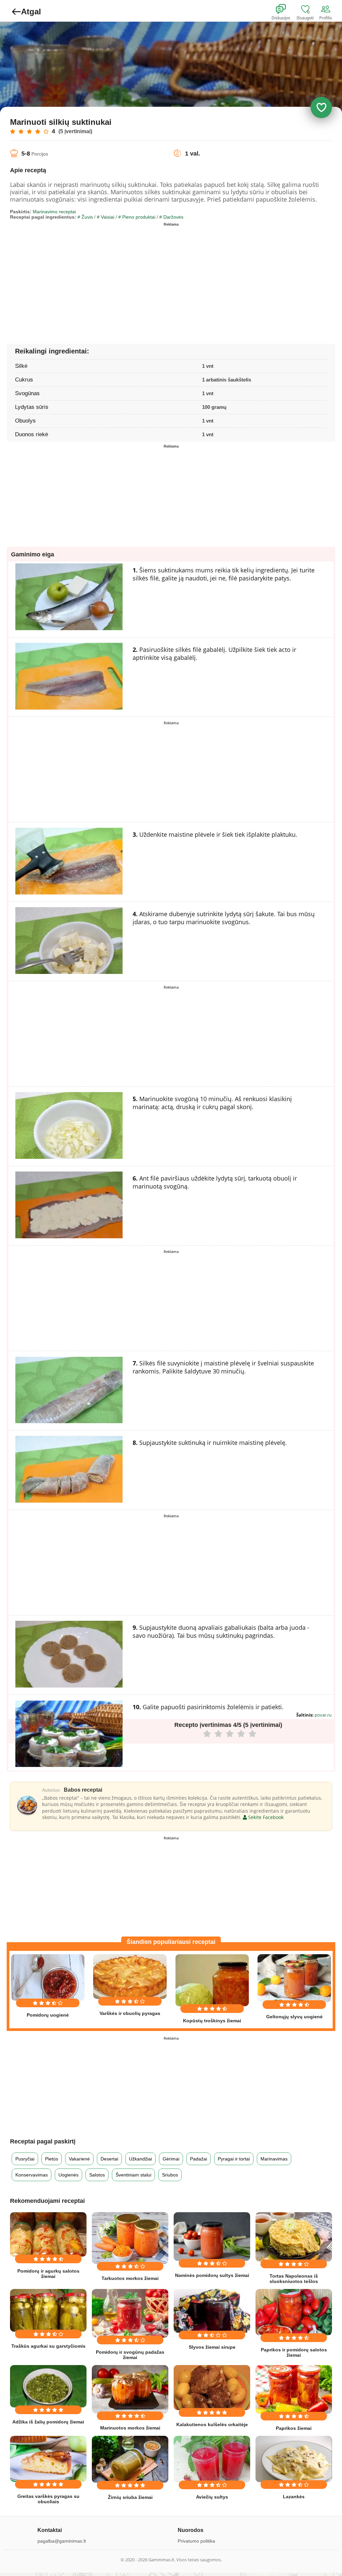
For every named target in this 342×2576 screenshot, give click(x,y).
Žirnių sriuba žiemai (130, 2497)
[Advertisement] (91, 276)
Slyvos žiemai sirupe (212, 2347)
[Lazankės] (294, 2459)
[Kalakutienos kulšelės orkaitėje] (212, 2388)
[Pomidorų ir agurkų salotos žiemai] (48, 2235)
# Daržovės (171, 217)
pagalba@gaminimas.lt (62, 2541)
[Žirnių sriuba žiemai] (130, 2459)
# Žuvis (85, 217)
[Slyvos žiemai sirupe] (212, 2311)
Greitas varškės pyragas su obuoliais (48, 2499)
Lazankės (294, 2497)
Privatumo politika (196, 2541)
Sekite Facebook (265, 1817)
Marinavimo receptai (54, 212)
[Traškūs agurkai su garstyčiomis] (48, 2310)
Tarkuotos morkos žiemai (130, 2278)
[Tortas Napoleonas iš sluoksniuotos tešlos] (294, 2237)
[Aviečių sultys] (212, 2459)
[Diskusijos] (285, 9)
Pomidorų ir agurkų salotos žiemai (48, 2274)
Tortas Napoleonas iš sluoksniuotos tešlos (294, 2279)
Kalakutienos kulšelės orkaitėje (212, 2424)
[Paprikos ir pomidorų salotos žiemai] (294, 2312)
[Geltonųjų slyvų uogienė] (294, 1978)
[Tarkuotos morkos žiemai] (130, 2238)
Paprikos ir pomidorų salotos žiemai (294, 2352)
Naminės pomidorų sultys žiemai (212, 2275)
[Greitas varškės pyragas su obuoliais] (48, 2459)
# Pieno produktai (137, 217)
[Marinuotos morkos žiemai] (130, 2389)
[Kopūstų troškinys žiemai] (212, 1980)
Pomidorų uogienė (48, 2015)
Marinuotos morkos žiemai (130, 2428)
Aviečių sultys (212, 2497)
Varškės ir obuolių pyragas (130, 2013)
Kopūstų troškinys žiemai (212, 2021)
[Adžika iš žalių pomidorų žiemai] (48, 2386)
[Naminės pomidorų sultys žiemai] (212, 2237)
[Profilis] (327, 9)
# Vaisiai (106, 217)
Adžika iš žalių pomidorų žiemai (48, 2422)
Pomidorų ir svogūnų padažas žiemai (130, 2355)
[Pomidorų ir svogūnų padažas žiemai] (130, 2313)
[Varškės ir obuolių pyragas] (130, 1977)
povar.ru (323, 1715)
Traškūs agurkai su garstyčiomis (48, 2346)
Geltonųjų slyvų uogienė (294, 2017)
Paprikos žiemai (294, 2428)
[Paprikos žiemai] (294, 2389)
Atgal (31, 12)
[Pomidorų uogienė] (48, 1977)
